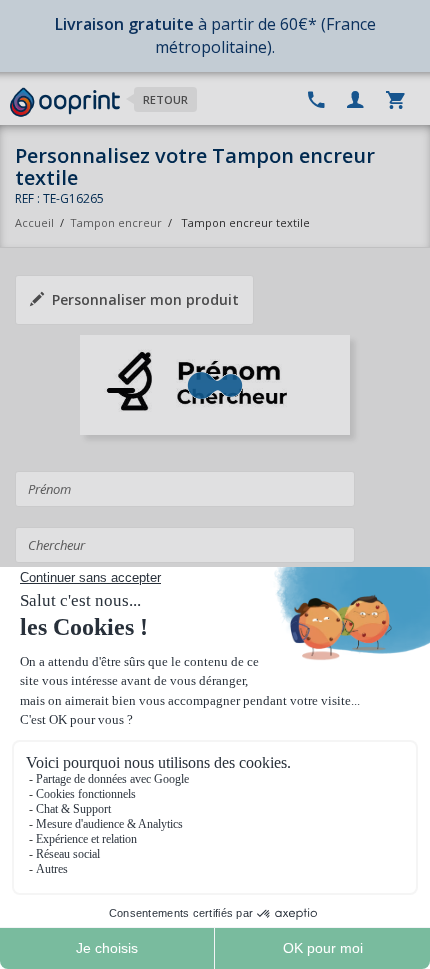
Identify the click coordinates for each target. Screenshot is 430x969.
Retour (165, 99)
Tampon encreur (117, 222)
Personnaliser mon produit (145, 299)
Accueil (34, 222)
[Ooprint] (65, 103)
